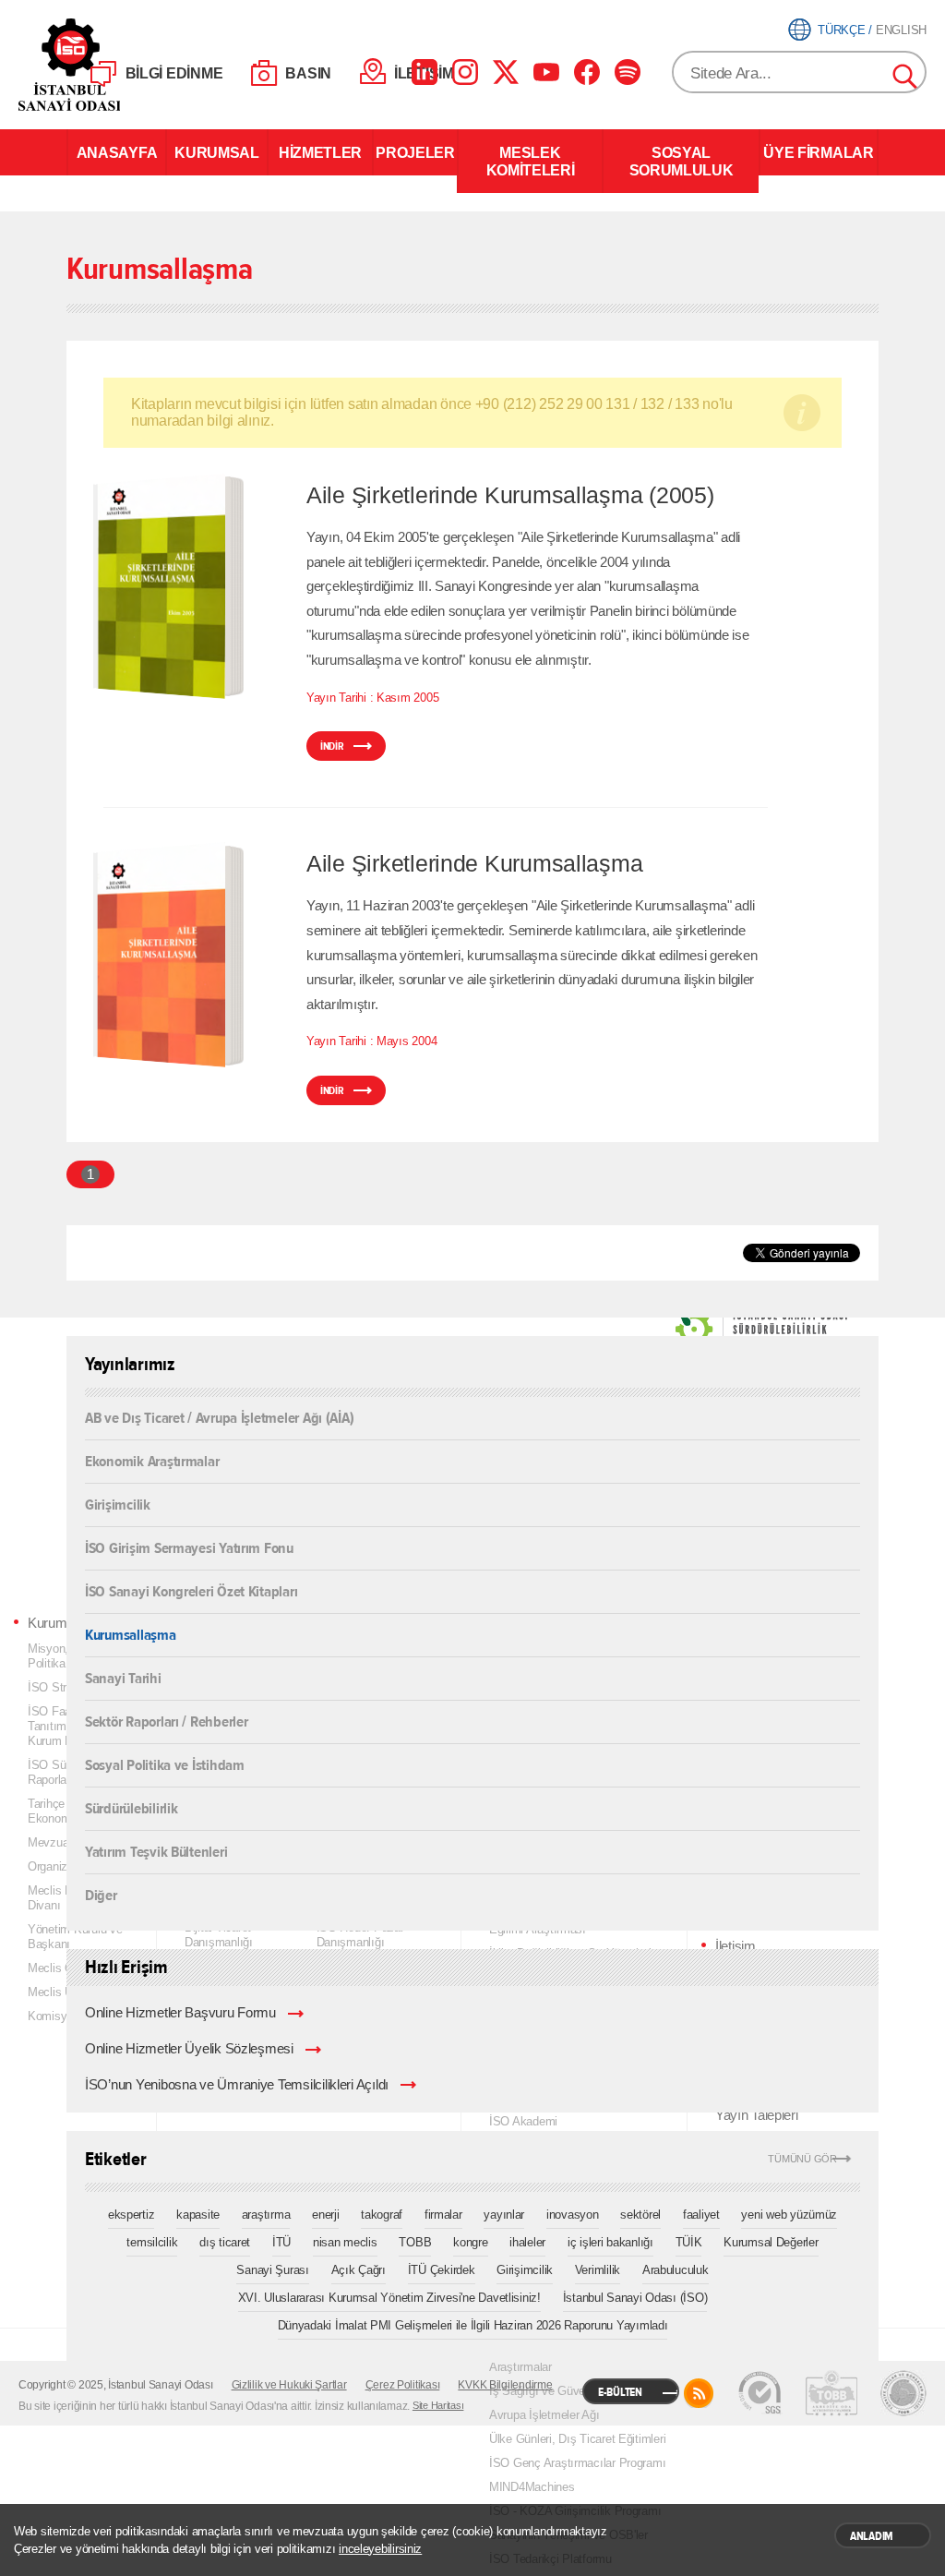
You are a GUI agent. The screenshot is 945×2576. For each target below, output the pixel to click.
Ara (906, 78)
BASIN (308, 73)
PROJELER (415, 152)
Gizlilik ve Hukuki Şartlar (289, 2385)
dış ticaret (225, 2242)
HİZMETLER (320, 152)
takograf (382, 2215)
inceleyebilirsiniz (380, 2549)
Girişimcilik (118, 1504)
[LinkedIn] (425, 72)
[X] (506, 72)
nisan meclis (345, 2242)
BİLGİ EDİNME (174, 73)
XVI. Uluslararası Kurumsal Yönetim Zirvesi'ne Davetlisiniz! (389, 2298)
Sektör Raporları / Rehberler (167, 1721)
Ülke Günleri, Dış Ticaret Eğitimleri (577, 2439)
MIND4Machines (532, 2487)
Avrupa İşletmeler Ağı (544, 2415)
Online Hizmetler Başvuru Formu (180, 2013)
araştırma (266, 2215)
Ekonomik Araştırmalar (152, 1460)
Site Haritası (438, 2405)
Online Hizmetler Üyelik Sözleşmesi (189, 2049)
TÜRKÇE (841, 30)
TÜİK (689, 2242)
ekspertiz (132, 2215)
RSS (699, 2393)
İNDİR (332, 746)
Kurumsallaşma (131, 1634)
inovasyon (573, 2215)
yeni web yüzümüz (789, 2215)
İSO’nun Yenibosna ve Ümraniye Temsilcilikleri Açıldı (237, 2085)
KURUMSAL (216, 152)
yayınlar (504, 2215)
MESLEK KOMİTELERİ (531, 161)
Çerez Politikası (403, 2385)
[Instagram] (465, 72)
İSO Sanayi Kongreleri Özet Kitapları (191, 1590)
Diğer (101, 1894)
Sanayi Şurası (273, 2270)
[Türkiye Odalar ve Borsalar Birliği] (903, 2393)
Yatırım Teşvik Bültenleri (156, 1851)
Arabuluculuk (676, 2270)
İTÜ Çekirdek (442, 2270)
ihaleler (527, 2242)
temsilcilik (152, 2242)
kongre (470, 2242)
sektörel (640, 2215)
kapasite (198, 2215)
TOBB (415, 2242)
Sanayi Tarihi (123, 1677)
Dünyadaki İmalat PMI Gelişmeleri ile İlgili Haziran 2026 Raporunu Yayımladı (473, 2325)
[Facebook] (587, 72)
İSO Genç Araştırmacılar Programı (577, 2463)
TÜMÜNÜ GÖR (802, 2159)
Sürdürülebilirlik (131, 1807)
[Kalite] (760, 2393)
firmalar (443, 2215)
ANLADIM (872, 2536)
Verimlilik (598, 2270)
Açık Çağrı (359, 2270)
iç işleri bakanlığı (610, 2242)
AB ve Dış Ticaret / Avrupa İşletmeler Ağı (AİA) (219, 1418)
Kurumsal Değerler (771, 2242)
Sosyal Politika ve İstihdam (165, 1764)
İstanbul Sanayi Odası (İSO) (635, 2298)
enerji (325, 2215)
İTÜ (281, 2242)
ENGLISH (901, 30)
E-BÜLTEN (620, 2392)
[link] (724, 1329)
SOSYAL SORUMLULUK (682, 161)
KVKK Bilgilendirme (505, 2385)
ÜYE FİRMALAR (818, 152)
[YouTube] (546, 72)
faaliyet (701, 2215)
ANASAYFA (117, 152)
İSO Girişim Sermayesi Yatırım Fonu (189, 1547)
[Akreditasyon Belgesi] (831, 2393)
